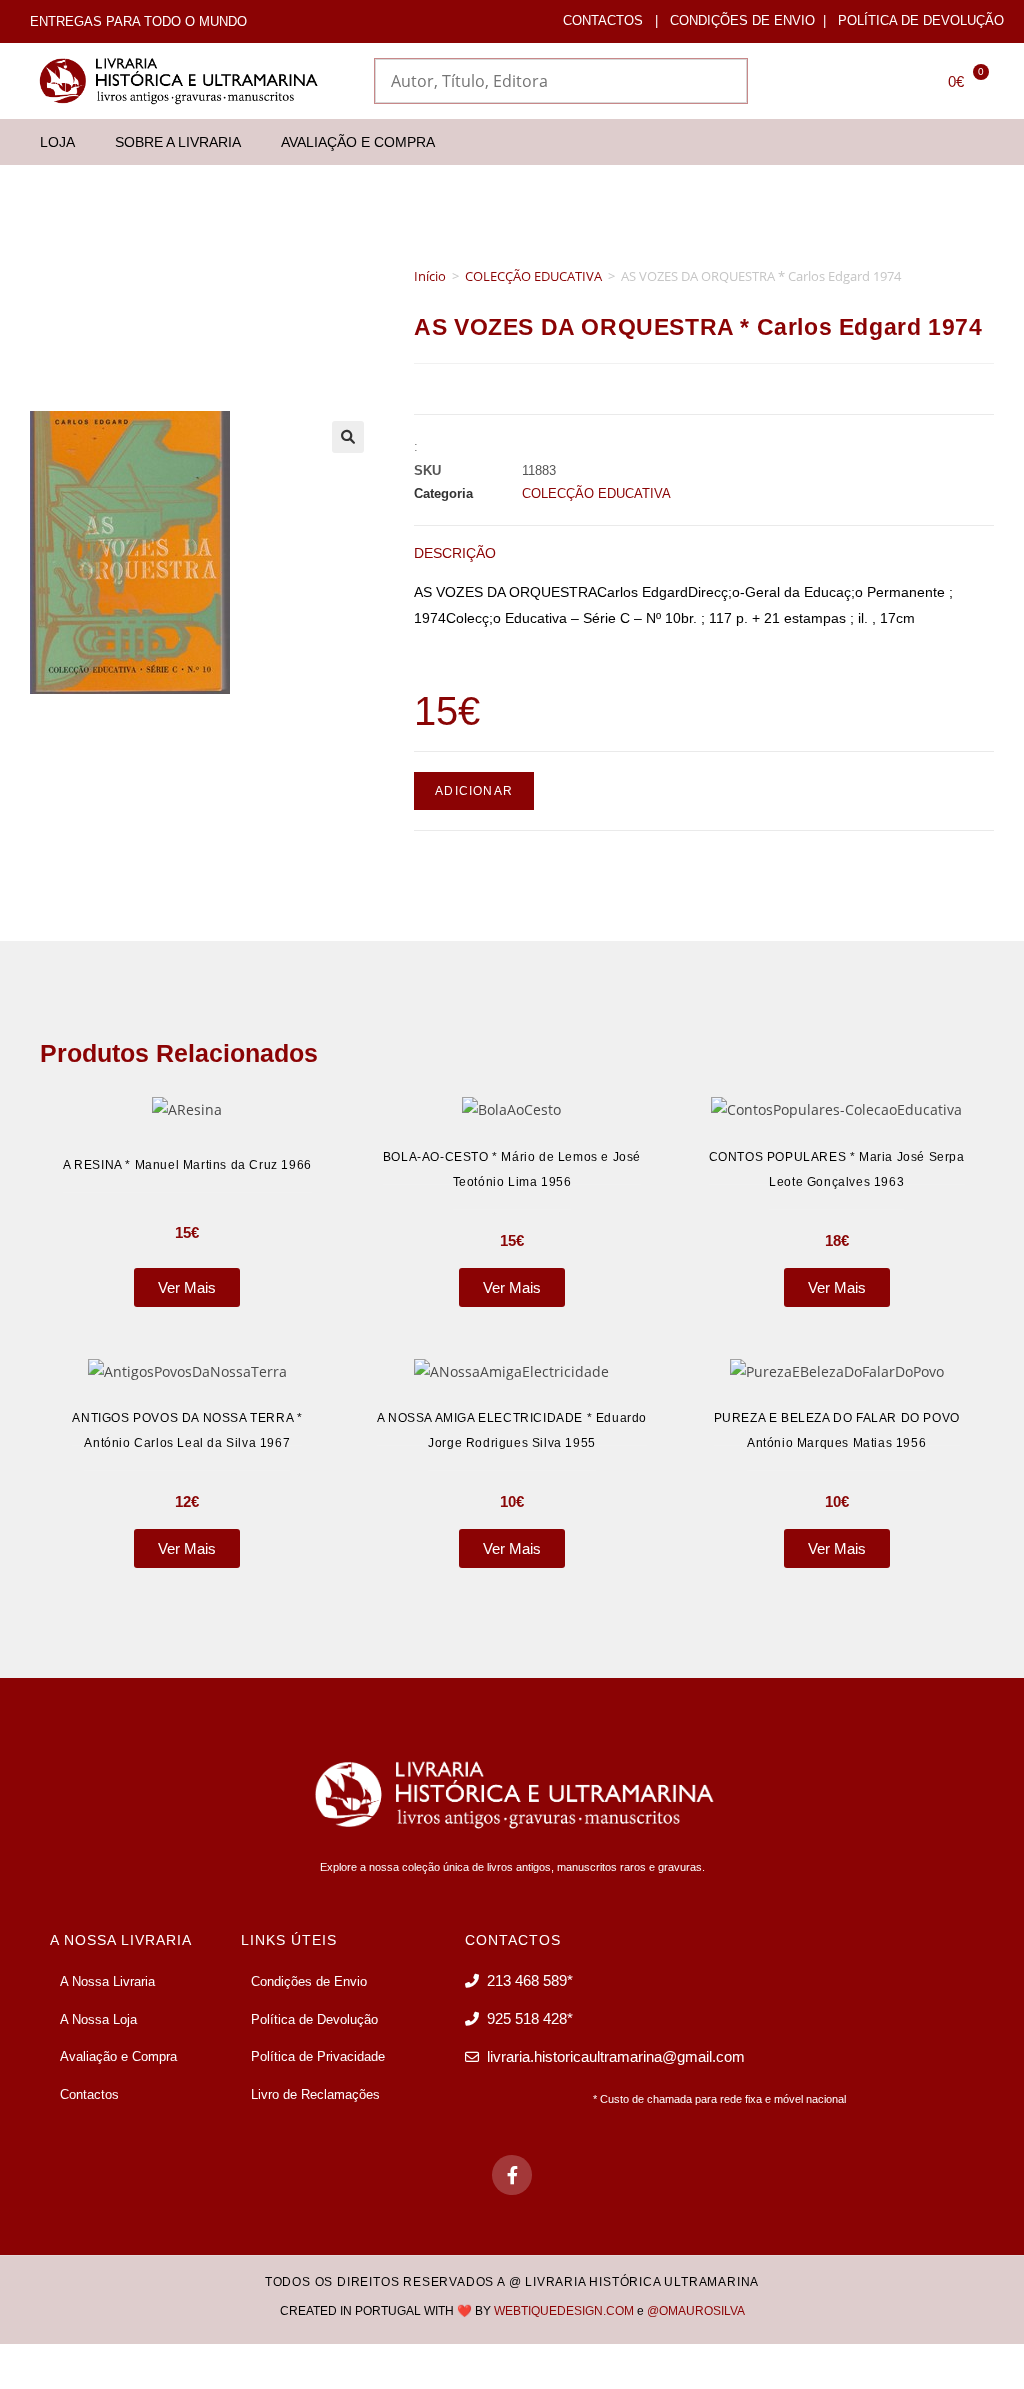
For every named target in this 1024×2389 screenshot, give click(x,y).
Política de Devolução (921, 20)
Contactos (603, 20)
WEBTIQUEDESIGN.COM (564, 2311)
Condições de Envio (742, 20)
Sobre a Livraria (178, 142)
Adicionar (474, 791)
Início (430, 276)
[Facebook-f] (512, 2175)
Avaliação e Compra (358, 142)
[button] (348, 437)
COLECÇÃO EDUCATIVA (533, 276)
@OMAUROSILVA (696, 2311)
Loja (57, 142)
